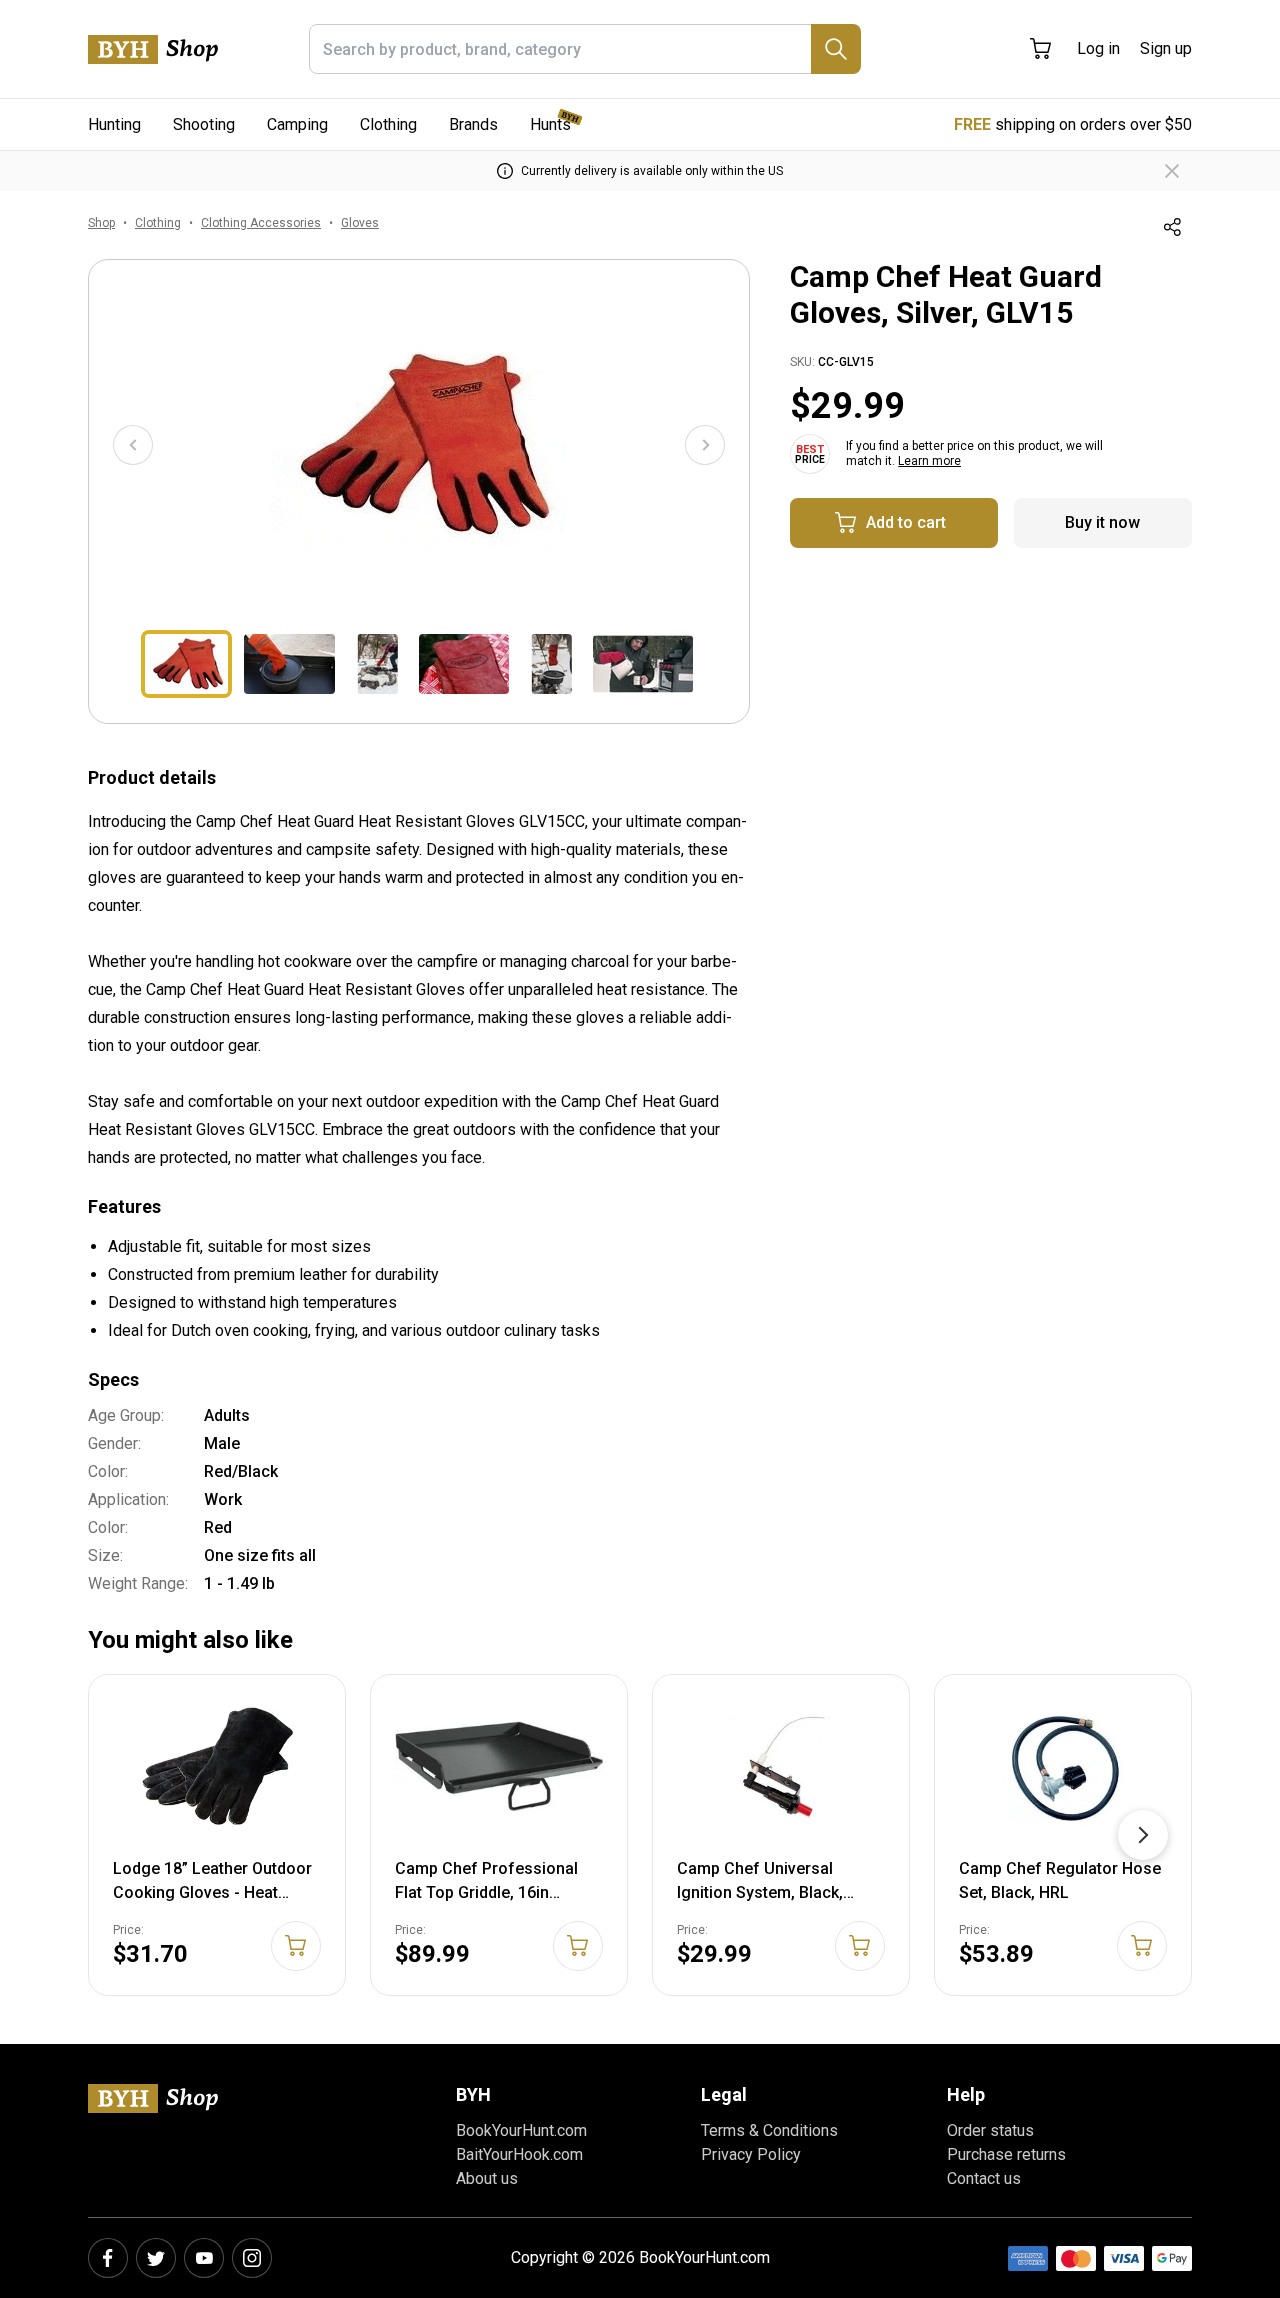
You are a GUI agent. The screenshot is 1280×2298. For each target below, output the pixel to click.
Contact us (984, 2178)
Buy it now (1102, 522)
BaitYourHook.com (519, 2154)
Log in (1098, 48)
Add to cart (906, 522)
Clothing (388, 124)
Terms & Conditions (769, 2130)
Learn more (929, 461)
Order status (990, 2130)
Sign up (1166, 48)
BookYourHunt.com (521, 2130)
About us (487, 2178)
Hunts (550, 124)
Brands (473, 124)
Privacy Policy (751, 2154)
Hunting (114, 124)
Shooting (204, 124)
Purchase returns (1006, 2154)
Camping (297, 124)
